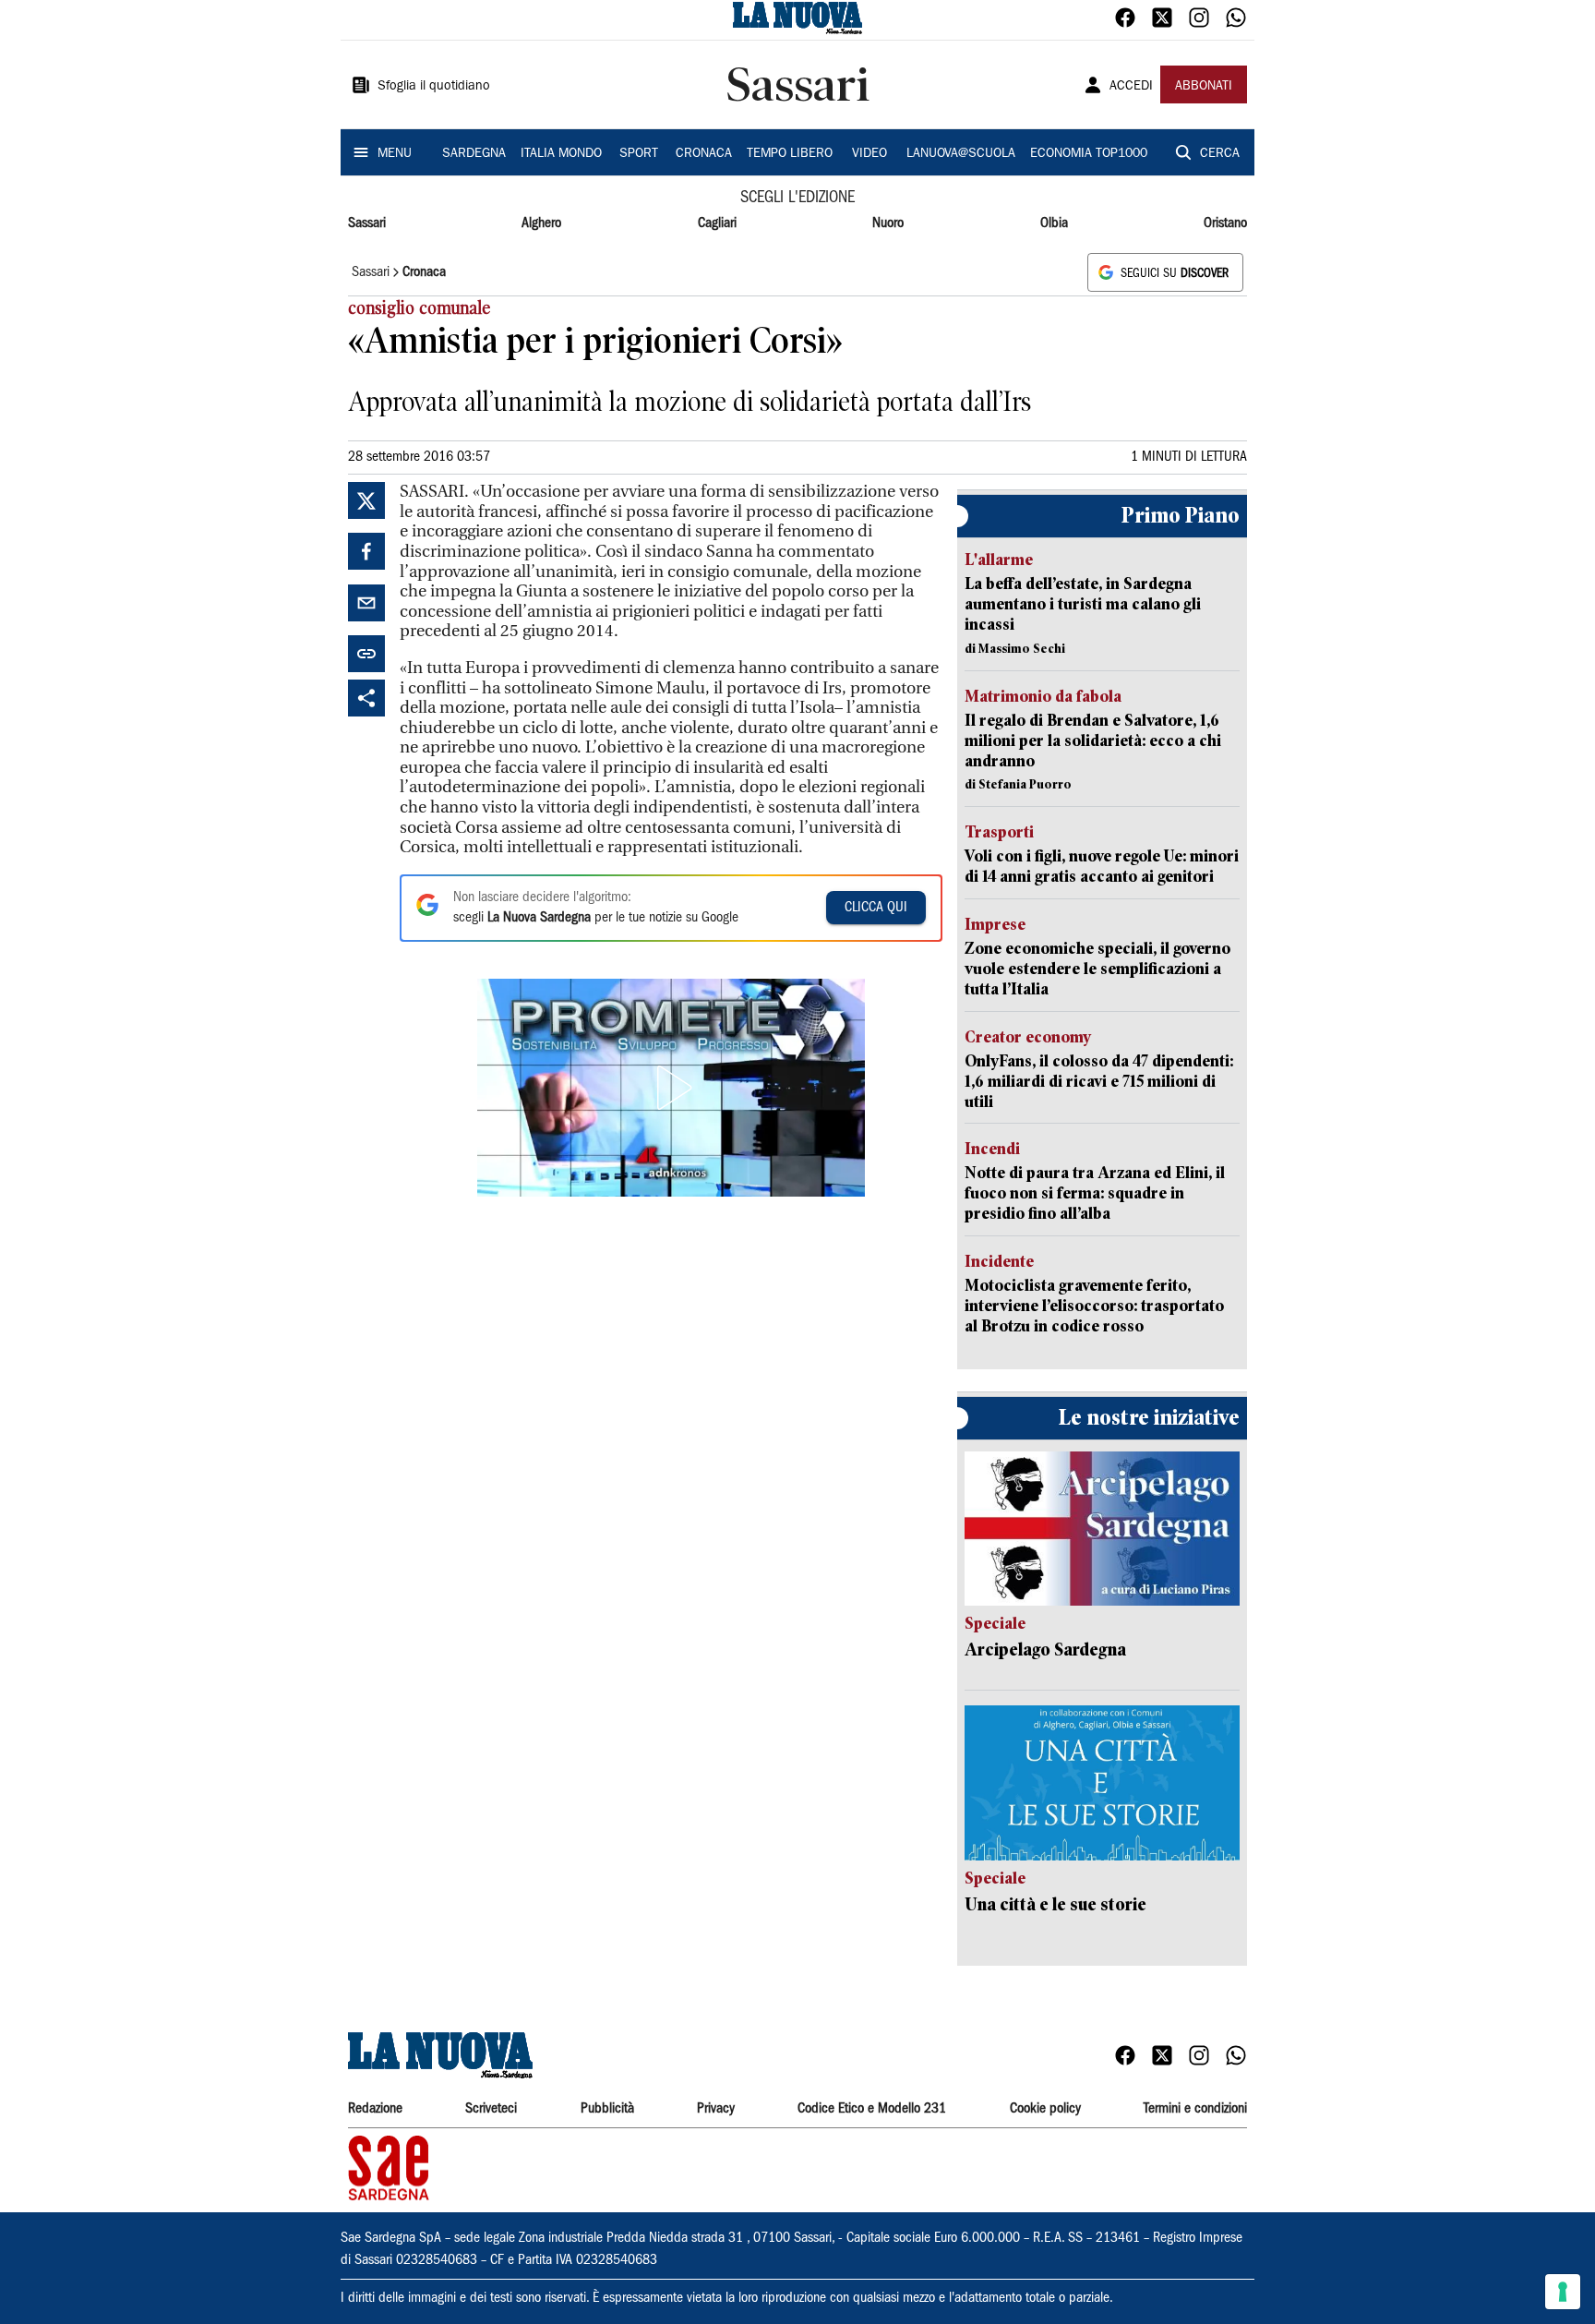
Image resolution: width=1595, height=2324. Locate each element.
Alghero (541, 223)
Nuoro (888, 223)
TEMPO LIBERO (790, 154)
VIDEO (869, 154)
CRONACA (704, 154)
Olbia (1054, 223)
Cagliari (717, 223)
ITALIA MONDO (561, 154)
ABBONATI (1204, 87)
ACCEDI (1131, 87)
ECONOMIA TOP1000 (1089, 154)
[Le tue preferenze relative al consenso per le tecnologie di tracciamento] (1563, 2292)
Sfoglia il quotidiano (434, 87)
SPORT (639, 154)
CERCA (1220, 154)
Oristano (1225, 223)
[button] (671, 1088)
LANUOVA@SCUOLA (961, 154)
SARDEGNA (474, 154)
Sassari (367, 223)
